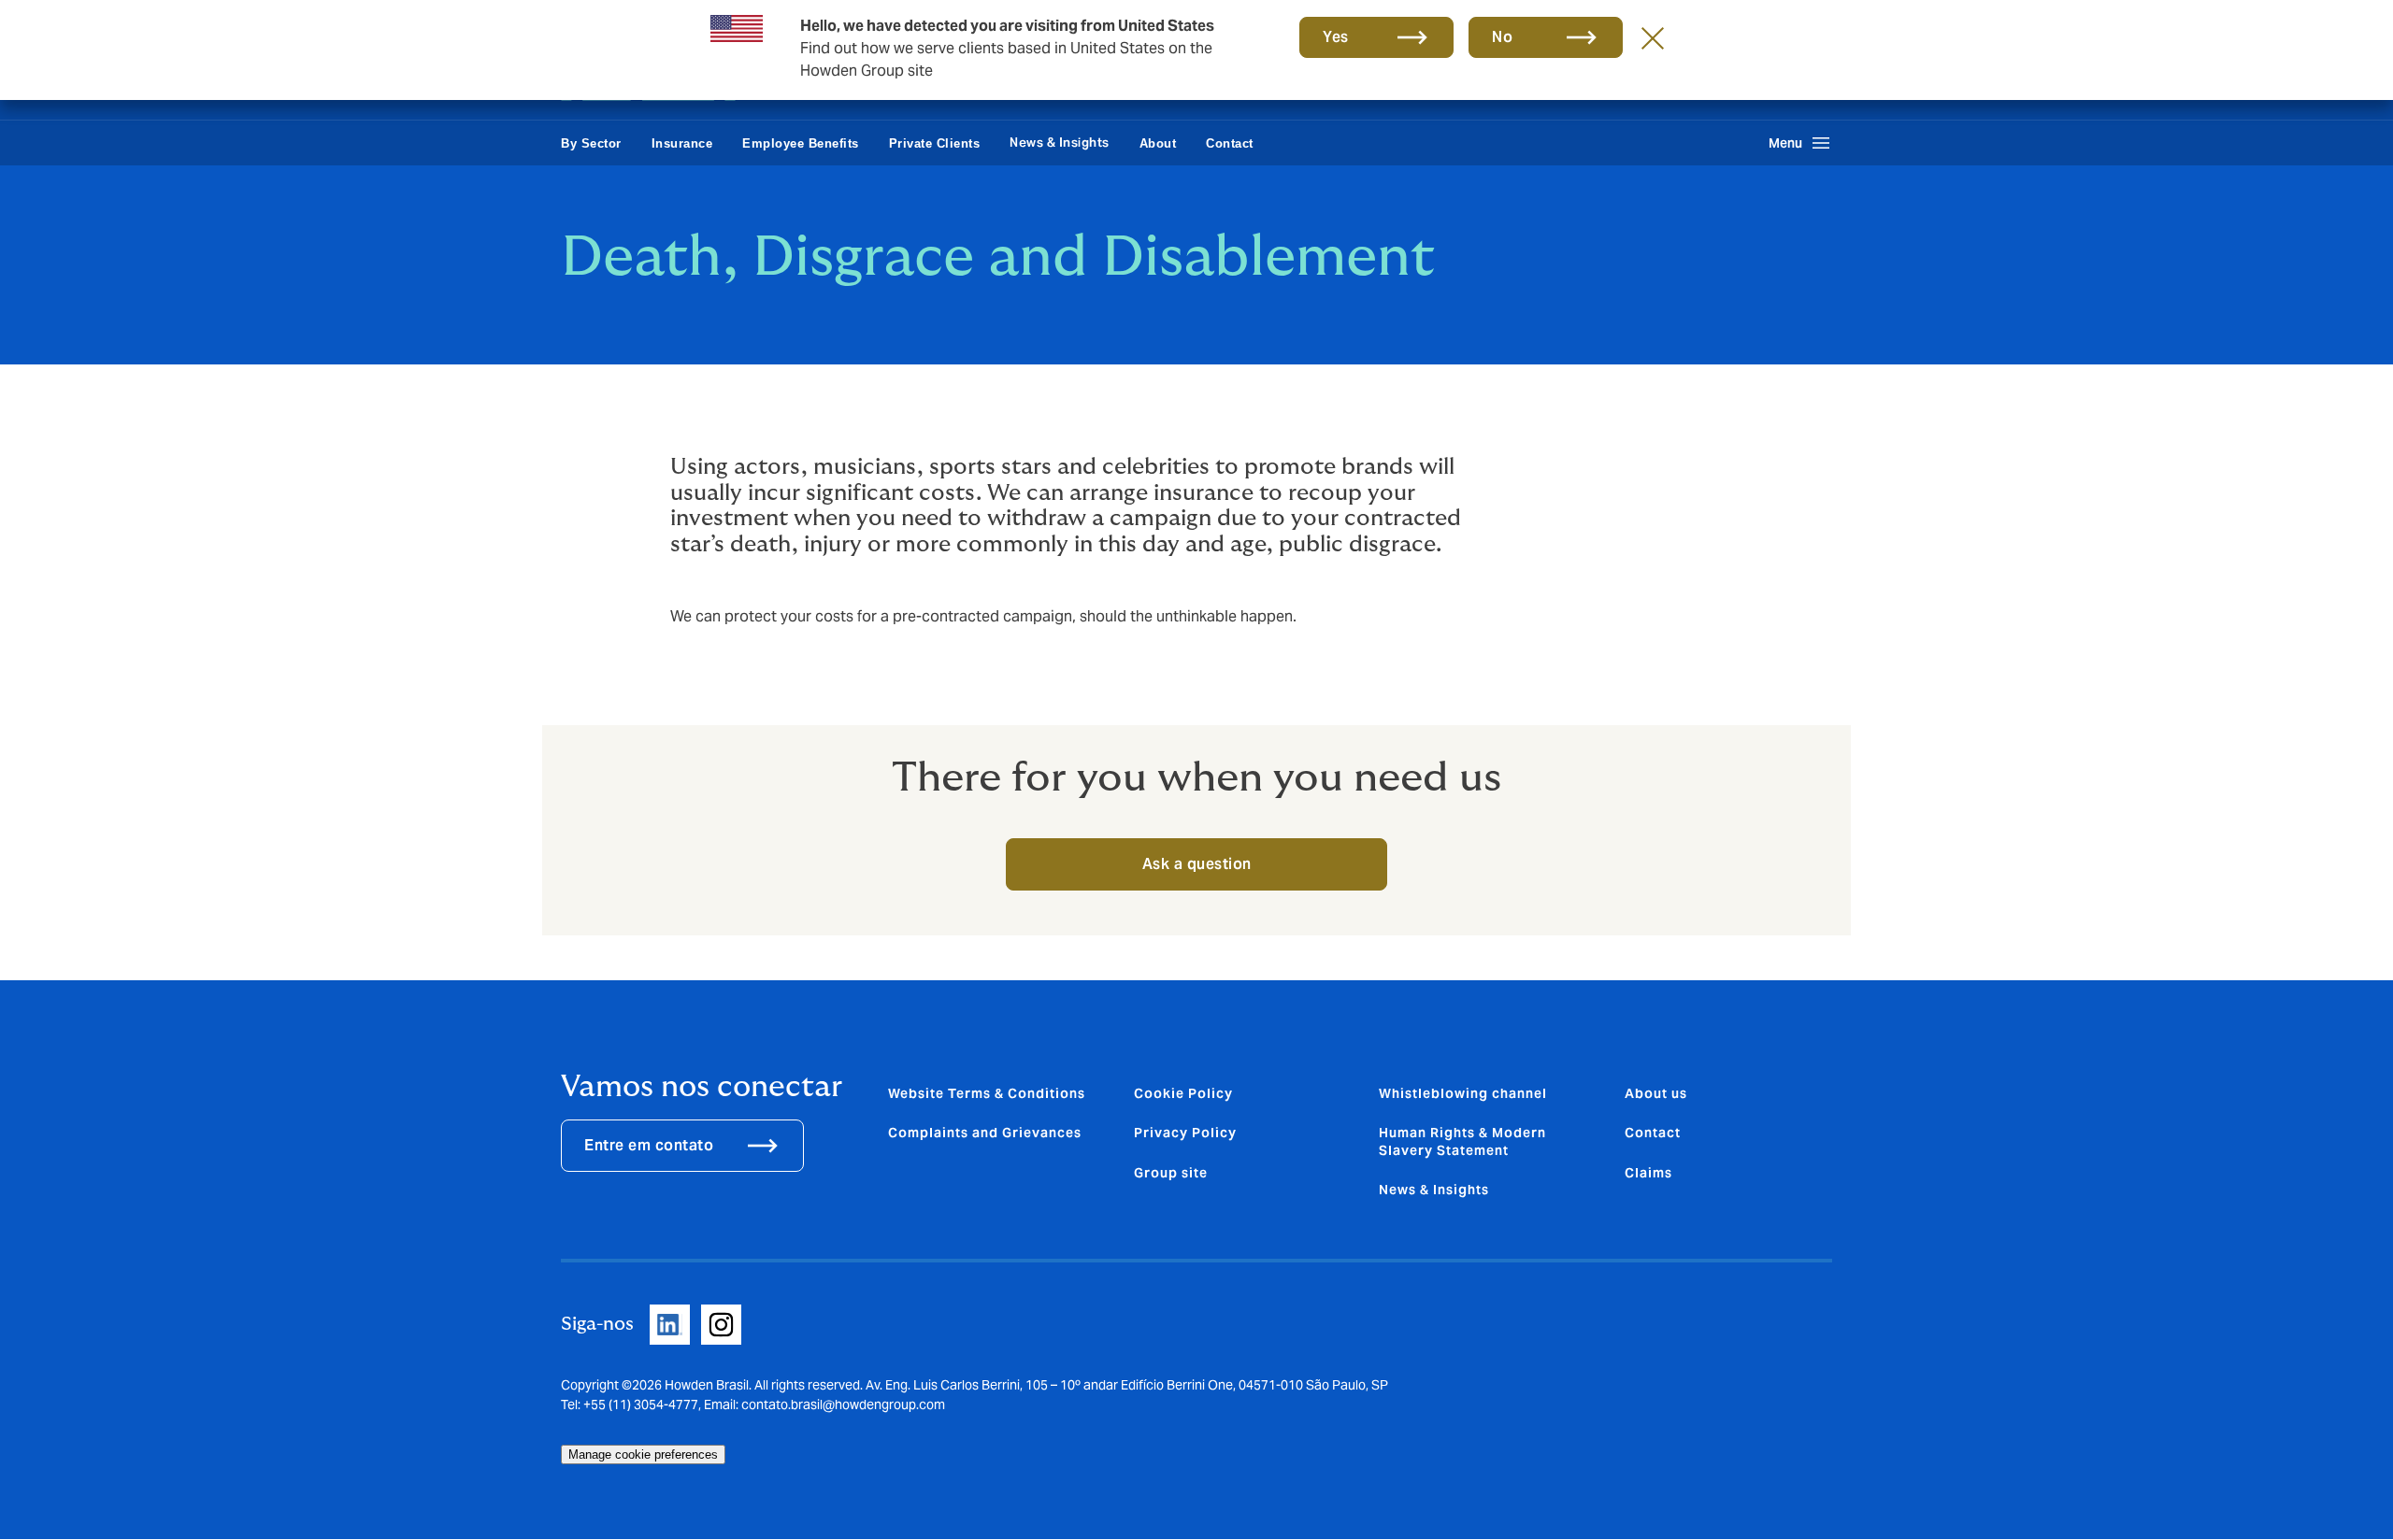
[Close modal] (1653, 37)
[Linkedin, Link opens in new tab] (670, 1325)
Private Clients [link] (935, 143)
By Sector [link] (591, 143)
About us (1656, 1093)
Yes (1336, 37)
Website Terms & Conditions (987, 1093)
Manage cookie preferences (643, 1454)
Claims (1648, 1173)
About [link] (1158, 143)
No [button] (1502, 37)
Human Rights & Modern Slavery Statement (1462, 1141)
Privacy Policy (1185, 1133)
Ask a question (1197, 864)
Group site (1171, 1173)
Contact (1653, 1133)
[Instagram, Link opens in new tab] (721, 1325)
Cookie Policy (1183, 1093)
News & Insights (1060, 143)
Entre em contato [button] (649, 1145)
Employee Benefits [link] (801, 143)
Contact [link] (1230, 143)
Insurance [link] (682, 143)
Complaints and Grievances (985, 1133)
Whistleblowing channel (1463, 1093)
